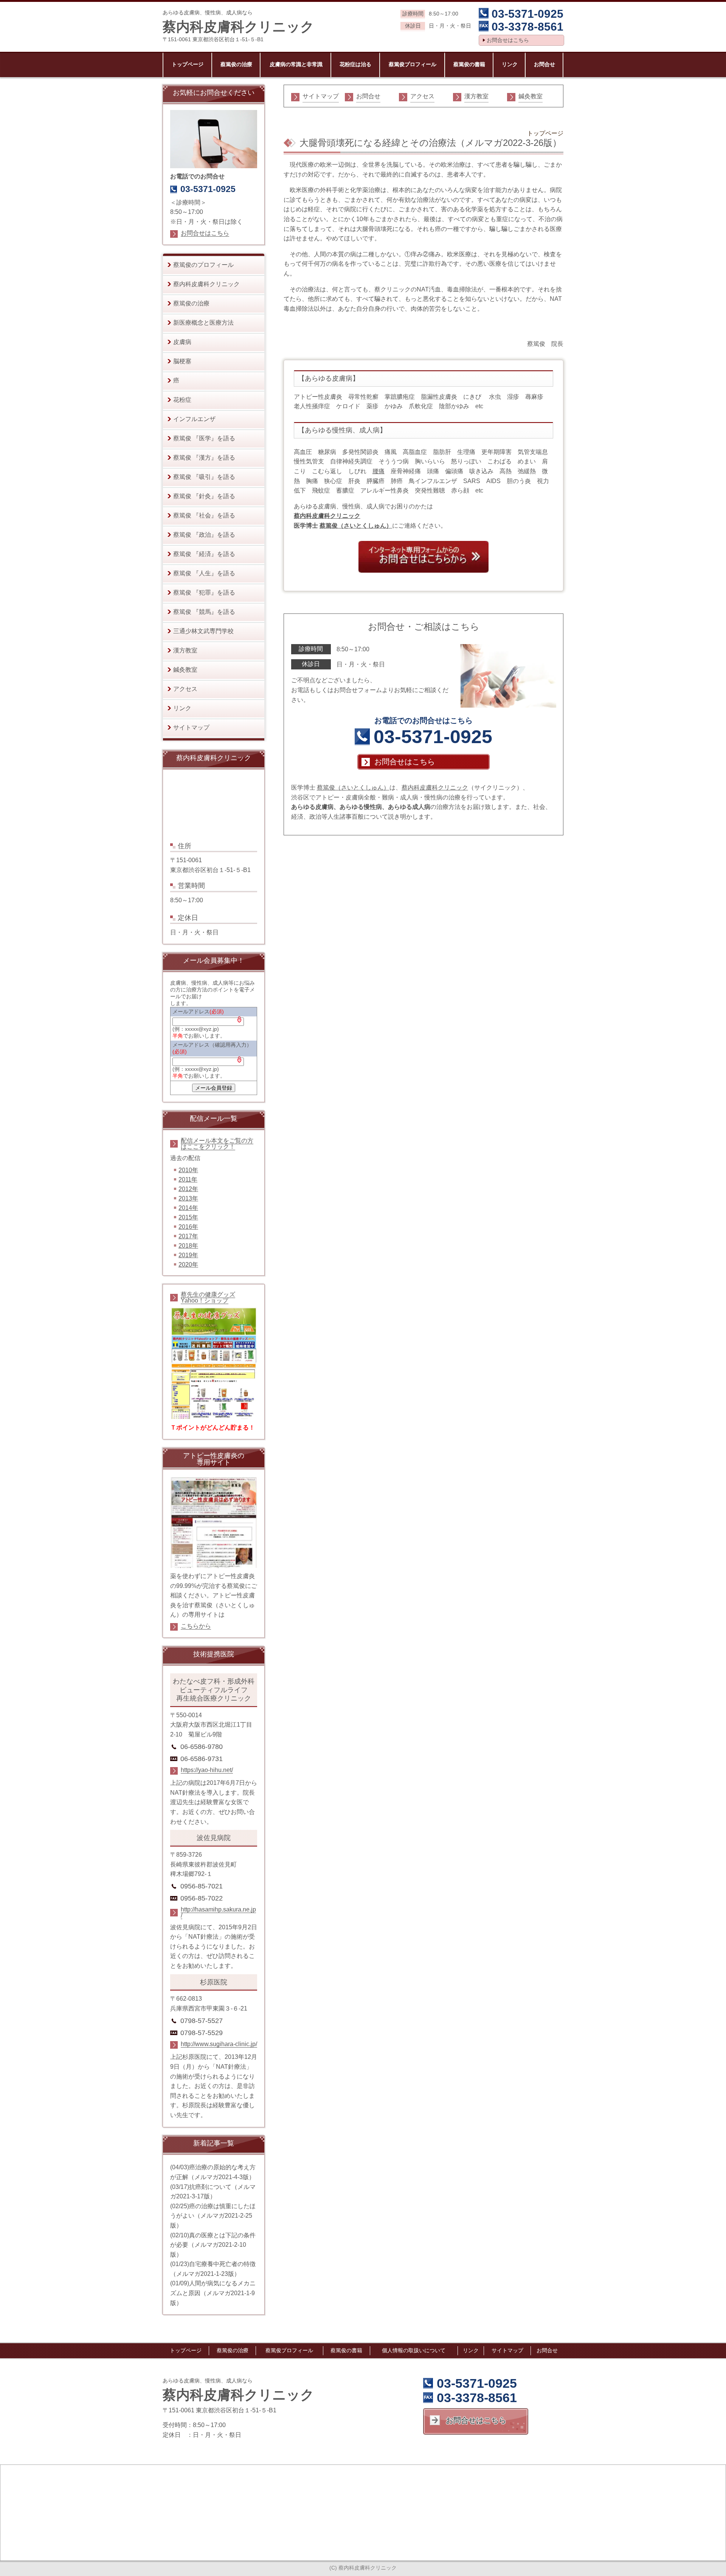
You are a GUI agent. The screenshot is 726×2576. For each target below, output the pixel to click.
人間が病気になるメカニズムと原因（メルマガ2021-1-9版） (213, 2293)
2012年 (188, 1189)
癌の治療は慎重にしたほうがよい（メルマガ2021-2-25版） (213, 2216)
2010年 (188, 1170)
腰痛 (379, 471)
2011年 (188, 1180)
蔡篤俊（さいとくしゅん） (356, 526)
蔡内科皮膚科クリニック (327, 516)
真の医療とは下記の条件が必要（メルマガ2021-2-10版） (213, 2245)
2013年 (188, 1198)
